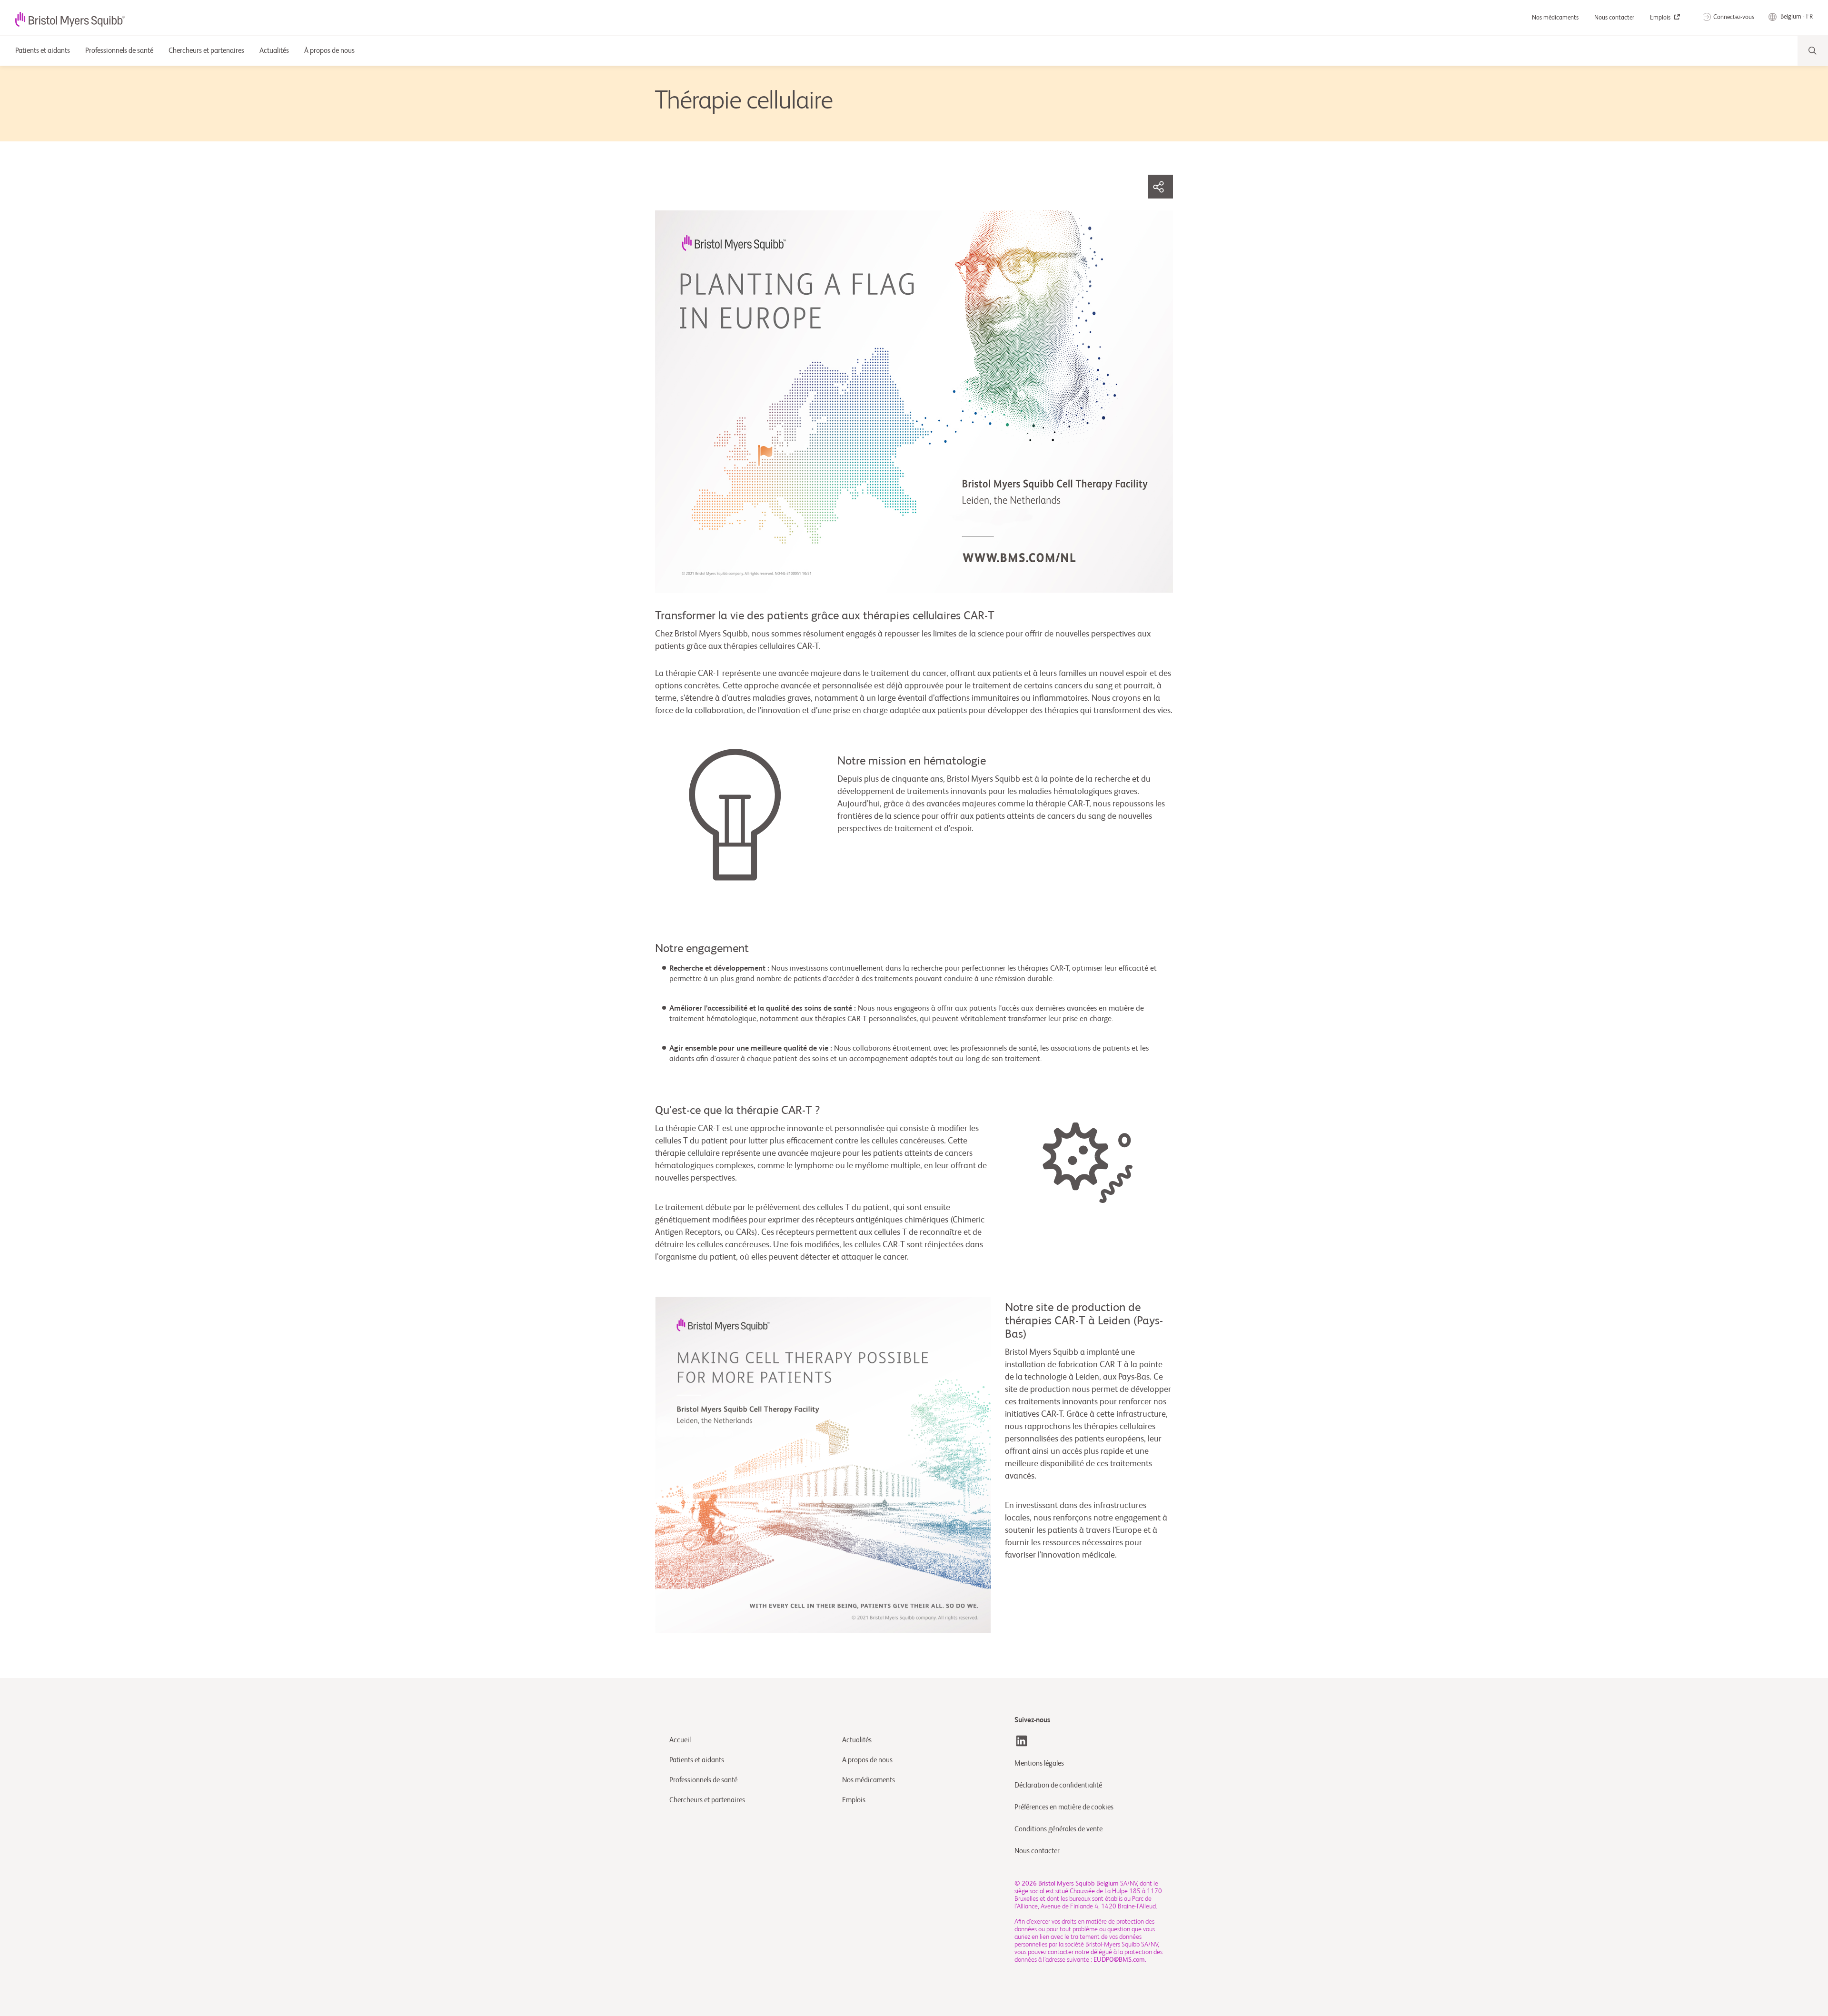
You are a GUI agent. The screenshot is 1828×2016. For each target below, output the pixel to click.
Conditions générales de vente (1058, 1829)
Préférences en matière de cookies (1065, 1807)
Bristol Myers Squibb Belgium (1078, 1884)
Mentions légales (1039, 1763)
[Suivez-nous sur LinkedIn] (1022, 1741)
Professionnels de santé (703, 1780)
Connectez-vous (1734, 17)
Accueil (680, 1740)
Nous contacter (1615, 18)
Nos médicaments (1556, 18)
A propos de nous (867, 1760)
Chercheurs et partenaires (707, 1800)
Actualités (857, 1740)
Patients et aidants (697, 1760)
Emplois (1661, 18)
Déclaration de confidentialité (1058, 1785)
